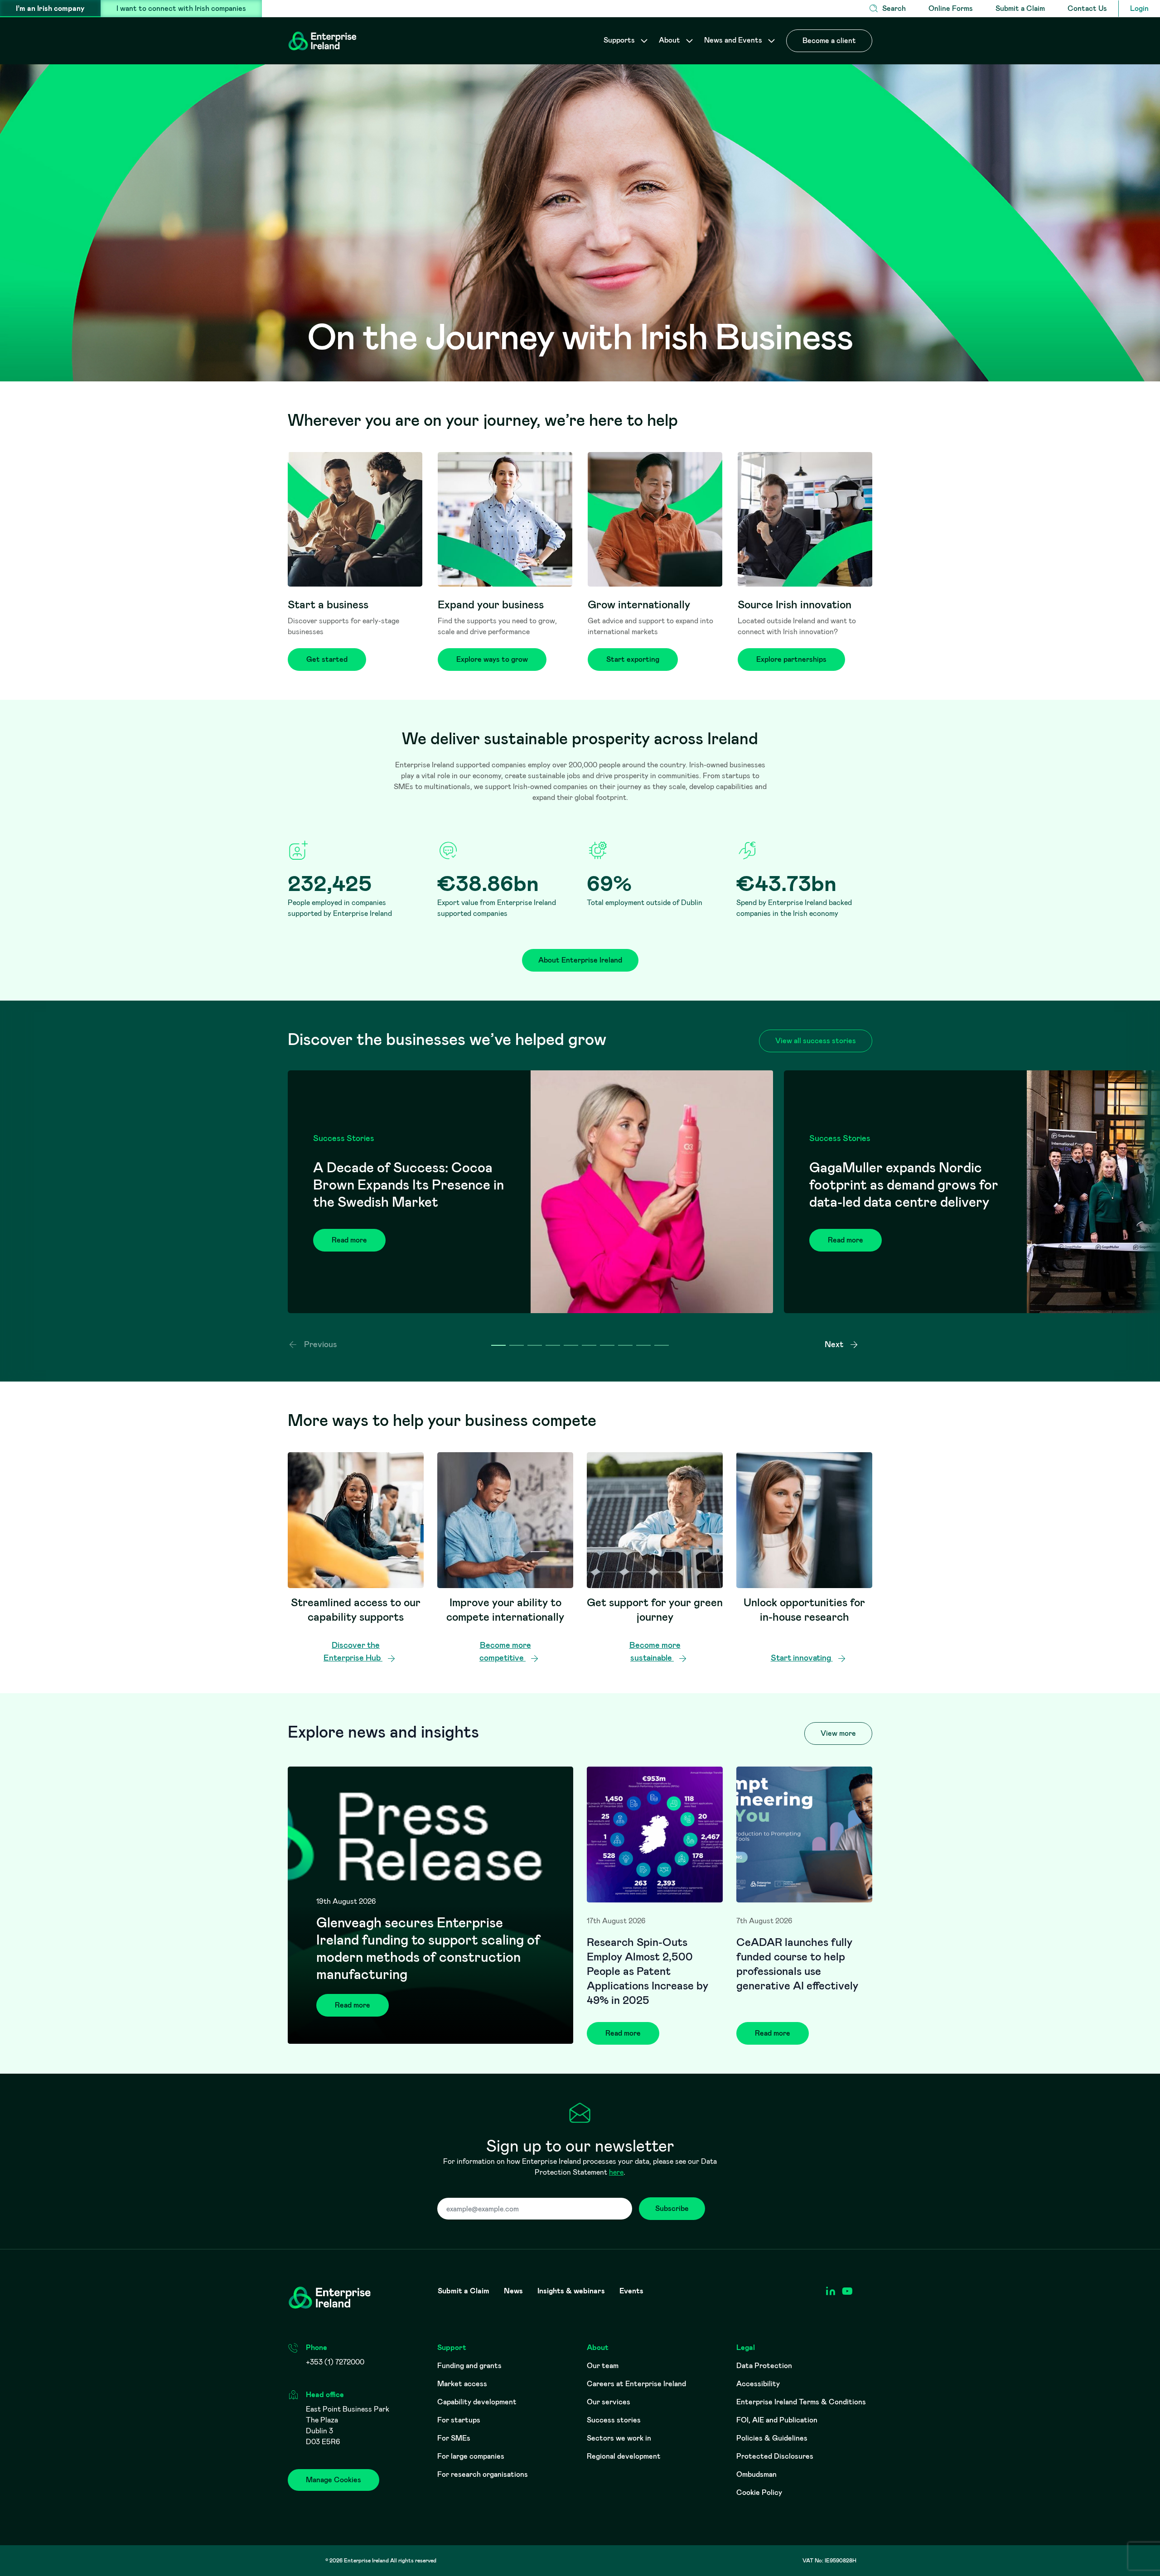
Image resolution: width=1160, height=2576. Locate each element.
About (670, 40)
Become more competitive (505, 1652)
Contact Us (1087, 8)
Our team (603, 2366)
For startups (459, 2420)
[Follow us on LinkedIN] (830, 2291)
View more (838, 1733)
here (616, 2172)
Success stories (614, 2420)
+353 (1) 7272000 (335, 2362)
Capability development (477, 2402)
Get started (327, 659)
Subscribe (672, 2208)
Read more (349, 1240)
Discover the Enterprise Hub (353, 1652)
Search (894, 8)
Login (1139, 8)
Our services (609, 2402)
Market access (462, 2384)
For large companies (471, 2456)
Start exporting (633, 659)
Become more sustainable (655, 1652)
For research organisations (483, 2474)
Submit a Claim (1020, 8)
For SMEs (454, 2438)
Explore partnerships (791, 659)
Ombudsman (756, 2474)
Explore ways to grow (492, 659)
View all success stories (816, 1041)
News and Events (734, 40)
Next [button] (835, 1344)
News (513, 2291)
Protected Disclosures (775, 2456)
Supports (620, 40)
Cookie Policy (759, 2492)
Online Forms (951, 8)
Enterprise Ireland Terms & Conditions (801, 2402)
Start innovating (802, 1658)
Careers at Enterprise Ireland (636, 2384)
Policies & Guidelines (772, 2438)
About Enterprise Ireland (580, 960)
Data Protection (764, 2366)
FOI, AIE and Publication (777, 2420)
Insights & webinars (571, 2291)
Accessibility (758, 2384)
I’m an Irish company (50, 8)
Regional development (624, 2456)
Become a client (829, 41)
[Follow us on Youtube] (847, 2291)
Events (631, 2291)
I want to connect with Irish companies (181, 8)
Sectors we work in (619, 2438)
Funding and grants (469, 2366)
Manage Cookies (333, 2480)
